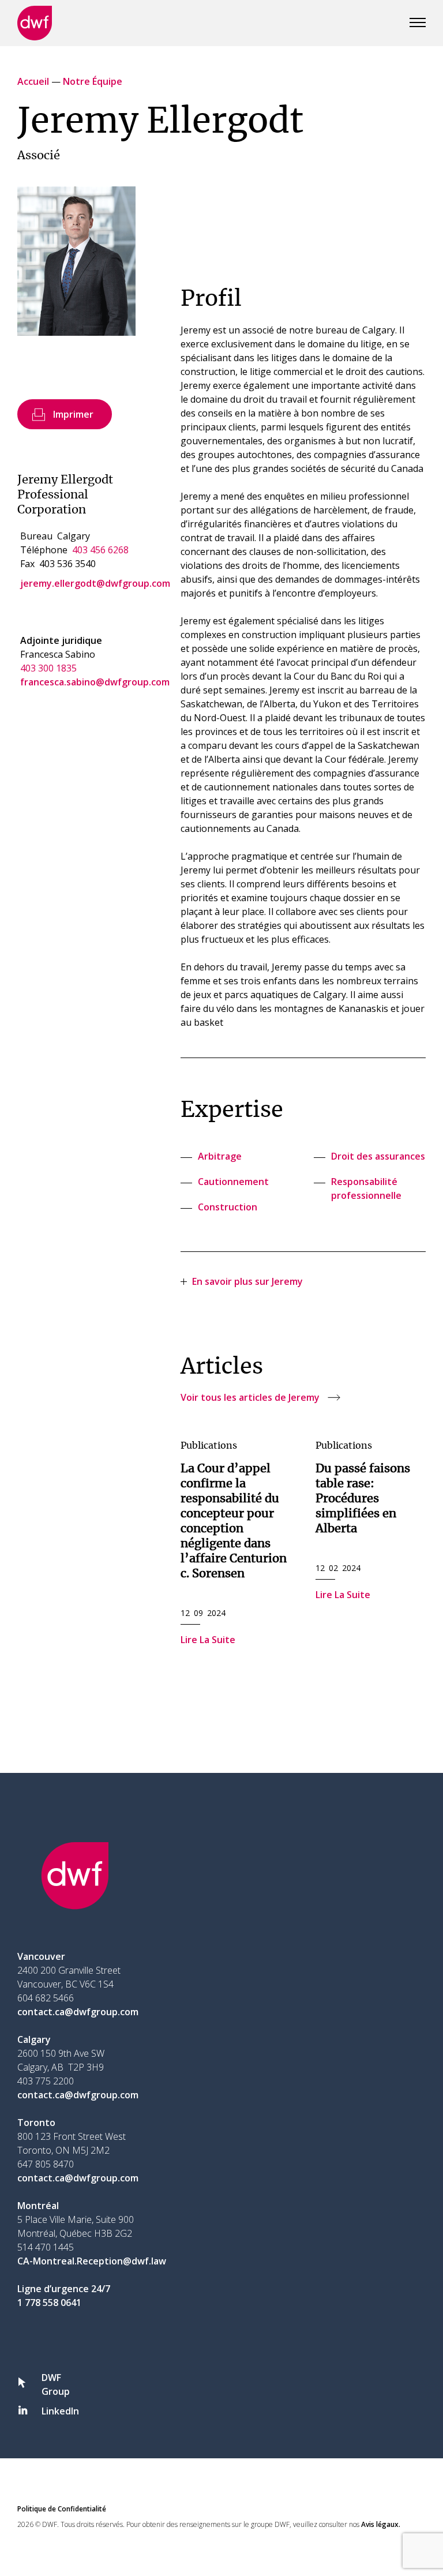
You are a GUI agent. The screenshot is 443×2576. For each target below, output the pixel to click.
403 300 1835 (48, 668)
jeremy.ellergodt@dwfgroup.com (95, 583)
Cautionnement (233, 1182)
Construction (228, 1207)
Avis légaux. (381, 2524)
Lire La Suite (208, 1640)
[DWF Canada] (35, 23)
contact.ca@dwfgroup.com (78, 2012)
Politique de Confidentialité (62, 2509)
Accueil (33, 81)
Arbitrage (220, 1156)
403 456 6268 (100, 550)
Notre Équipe (93, 81)
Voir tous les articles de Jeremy (250, 1397)
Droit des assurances (378, 1156)
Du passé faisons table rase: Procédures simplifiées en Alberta (363, 1499)
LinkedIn (60, 2411)
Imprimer (73, 414)
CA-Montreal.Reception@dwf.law (92, 2261)
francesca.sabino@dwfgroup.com (95, 682)
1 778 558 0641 (49, 2303)
